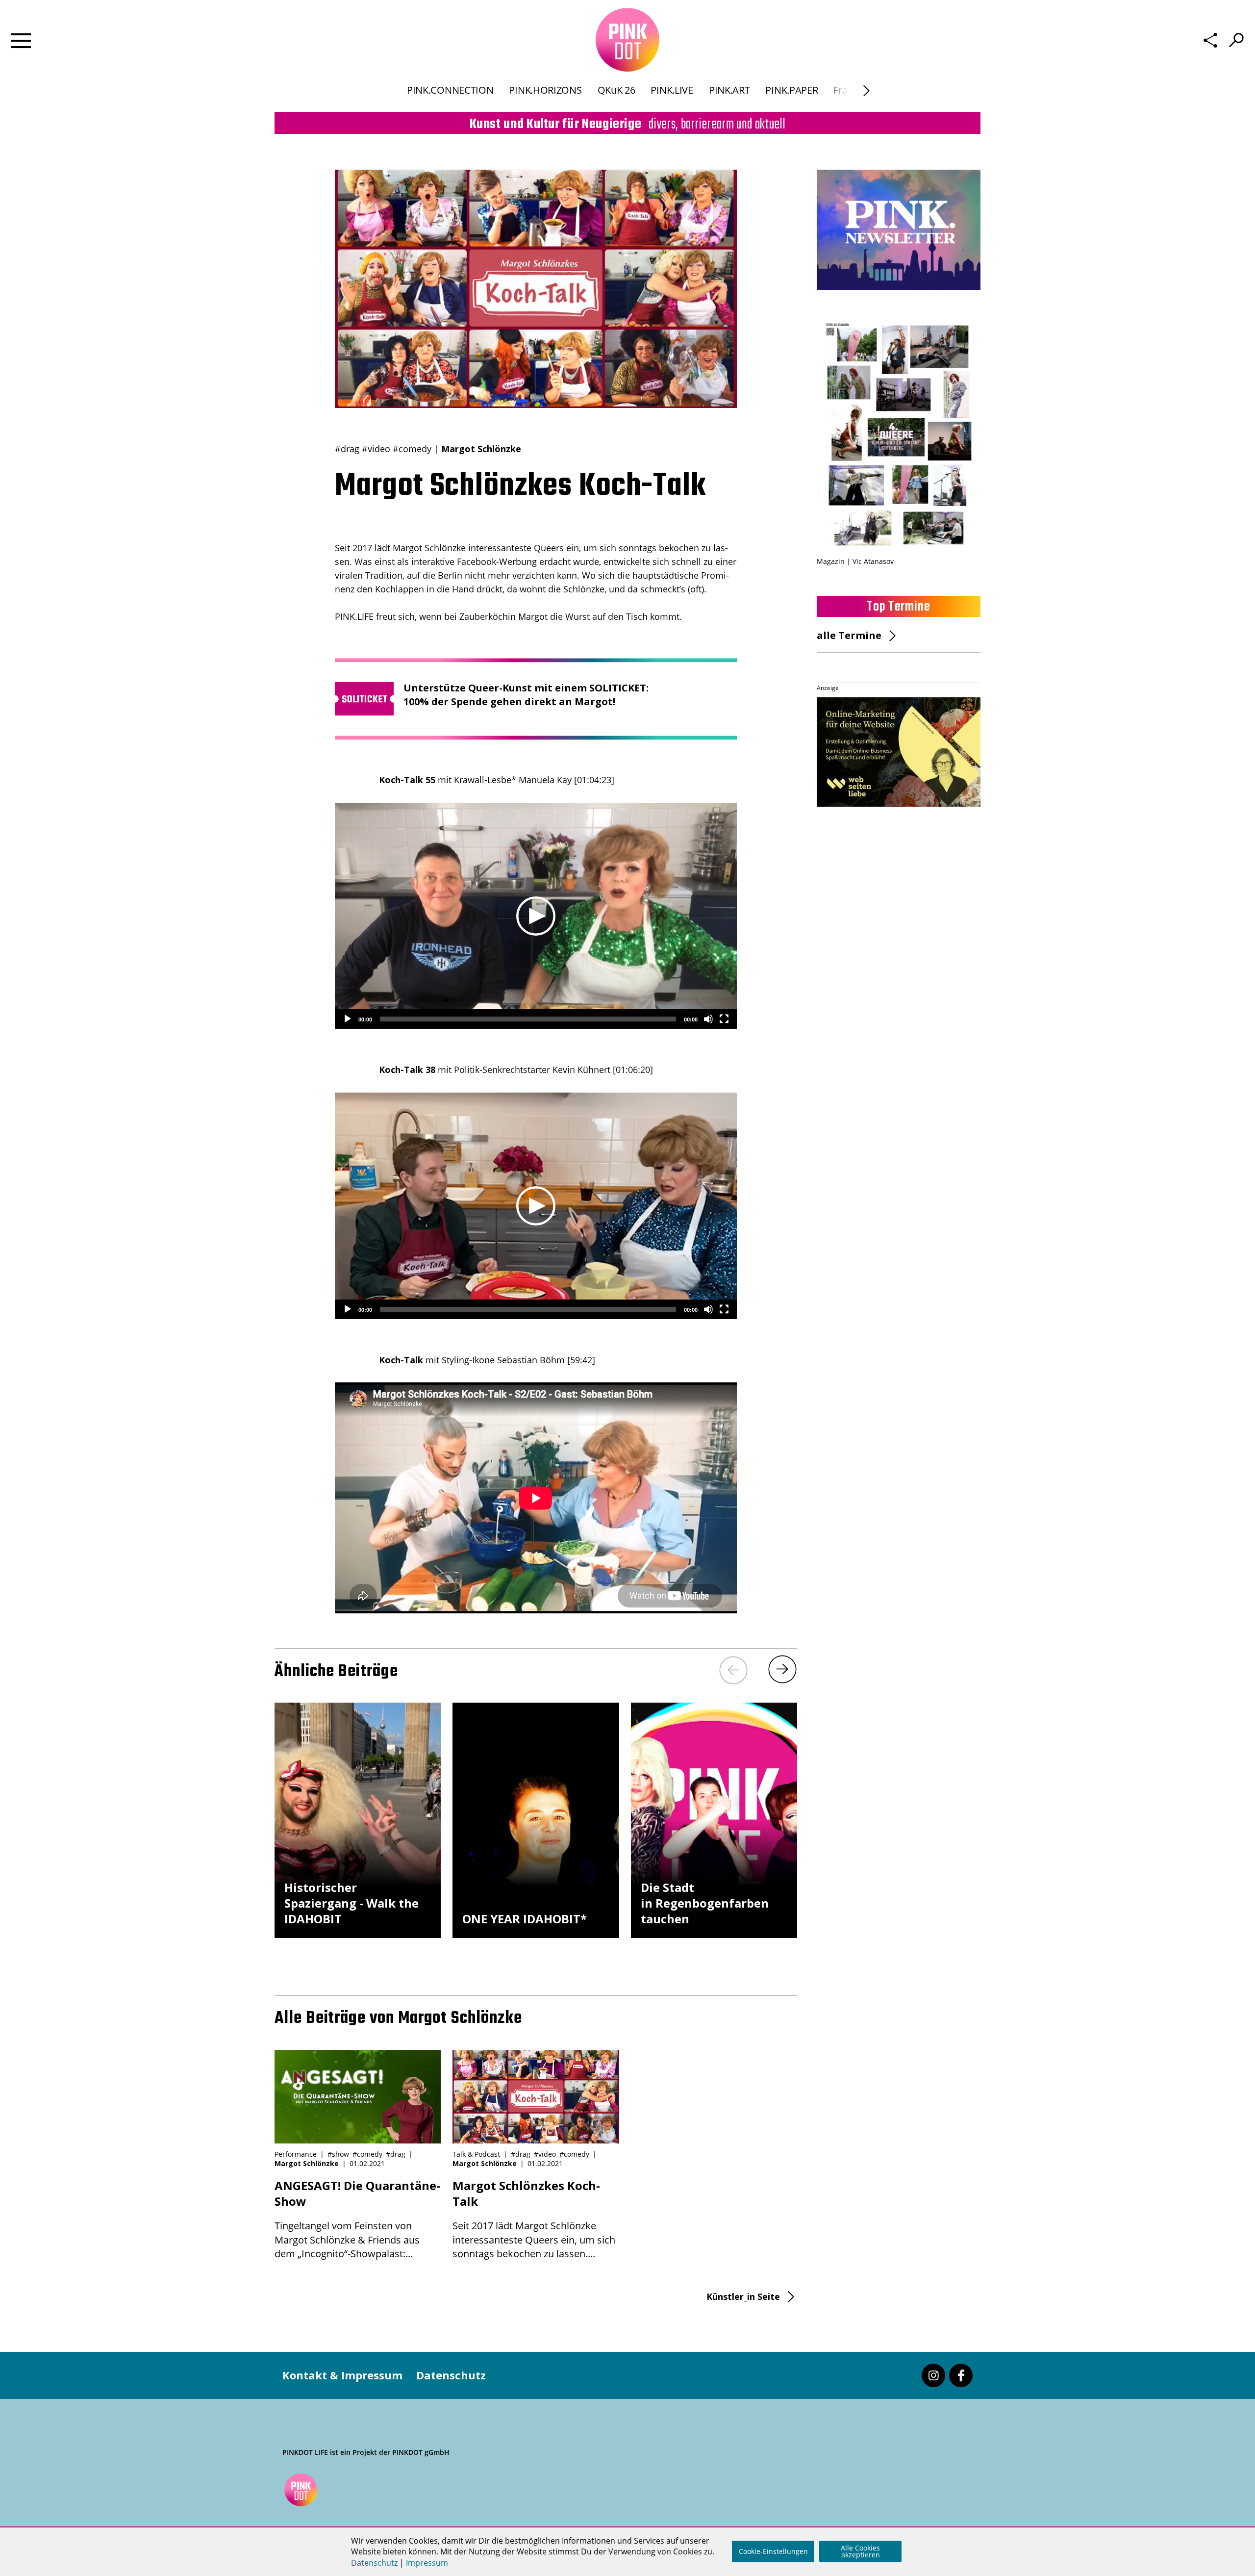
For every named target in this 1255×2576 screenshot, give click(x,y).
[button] (536, 916)
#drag (347, 449)
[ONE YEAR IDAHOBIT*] (536, 1934)
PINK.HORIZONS (545, 90)
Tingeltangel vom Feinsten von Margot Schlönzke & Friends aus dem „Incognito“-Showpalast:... (357, 2219)
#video (376, 449)
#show (338, 2154)
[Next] (866, 91)
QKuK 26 (616, 90)
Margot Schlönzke (481, 449)
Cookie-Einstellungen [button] (773, 2551)
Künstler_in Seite (743, 2296)
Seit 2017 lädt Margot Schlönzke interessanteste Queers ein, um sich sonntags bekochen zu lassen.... (534, 2219)
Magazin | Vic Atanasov (855, 561)
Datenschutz (451, 2375)
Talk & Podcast (476, 2154)
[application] (536, 916)
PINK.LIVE (672, 90)
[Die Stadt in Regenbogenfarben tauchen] (714, 1934)
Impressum (427, 2563)
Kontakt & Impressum (342, 2375)
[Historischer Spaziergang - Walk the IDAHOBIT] (358, 1934)
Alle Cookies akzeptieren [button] (860, 2551)
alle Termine (849, 635)
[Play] (348, 1019)
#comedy (412, 449)
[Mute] (708, 1019)
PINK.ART (729, 90)
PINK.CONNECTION (450, 90)
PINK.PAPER (791, 90)
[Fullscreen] (724, 1019)
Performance (296, 2154)
